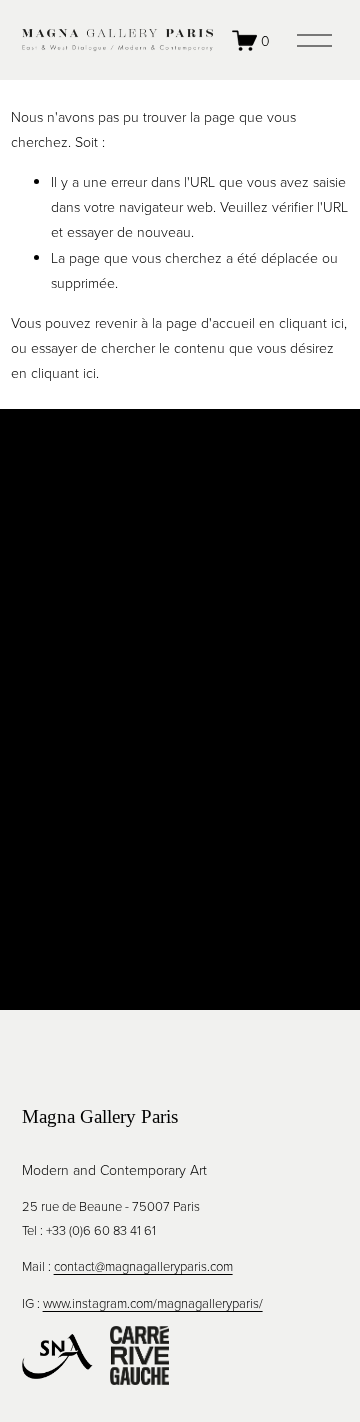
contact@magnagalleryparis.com (143, 1266)
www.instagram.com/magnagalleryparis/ (153, 1303)
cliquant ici (311, 322)
